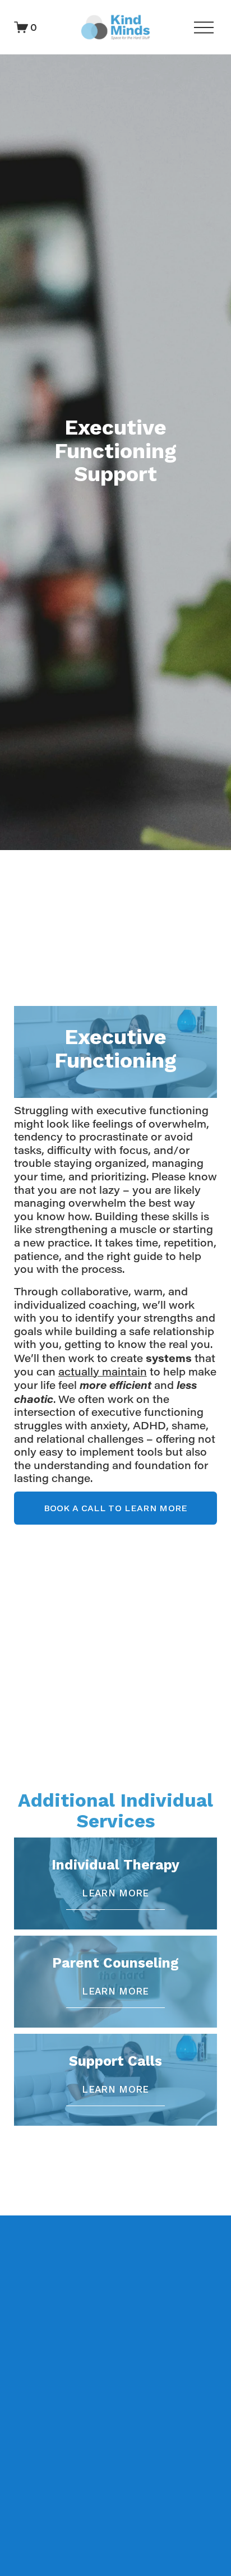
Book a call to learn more (116, 1508)
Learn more (115, 1893)
